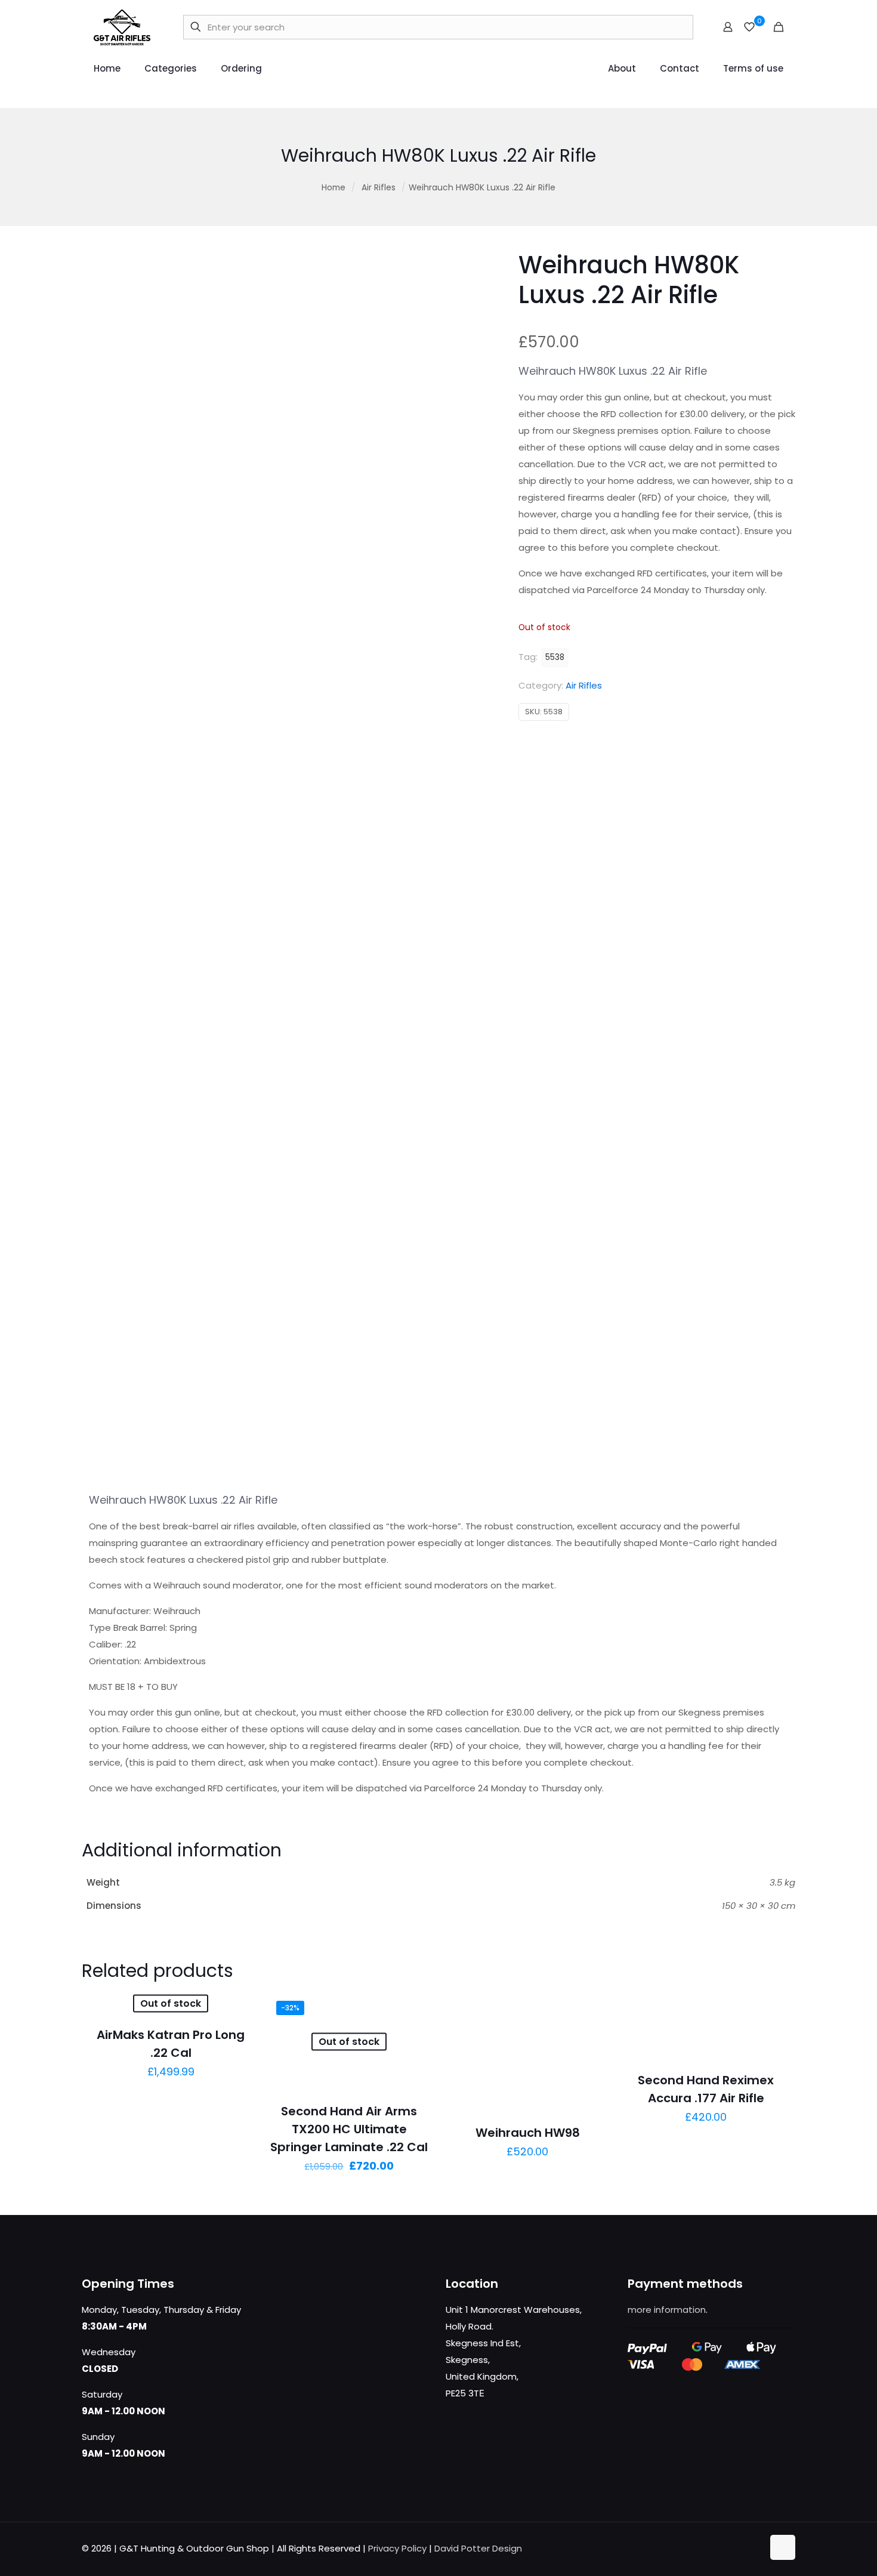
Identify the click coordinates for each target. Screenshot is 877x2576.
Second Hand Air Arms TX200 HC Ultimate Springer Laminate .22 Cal (349, 2129)
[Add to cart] (593, 2009)
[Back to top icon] (783, 2547)
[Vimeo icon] (741, 2548)
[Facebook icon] (716, 2548)
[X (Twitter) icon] (729, 2548)
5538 (555, 657)
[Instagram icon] (754, 2548)
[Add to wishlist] (415, 2034)
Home (333, 188)
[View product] (236, 2009)
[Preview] (415, 2060)
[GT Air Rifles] (122, 27)
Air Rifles (379, 188)
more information (667, 2310)
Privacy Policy (397, 2548)
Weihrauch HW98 (528, 2133)
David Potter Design (478, 2548)
